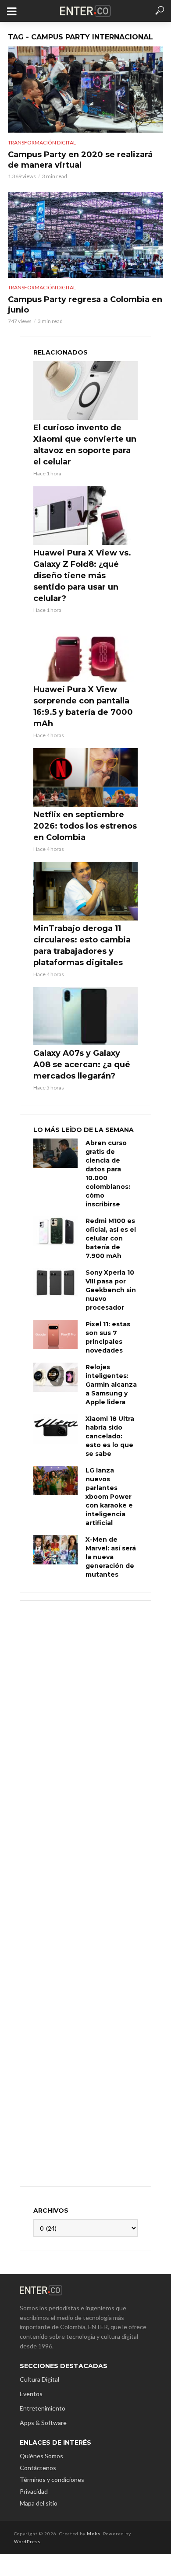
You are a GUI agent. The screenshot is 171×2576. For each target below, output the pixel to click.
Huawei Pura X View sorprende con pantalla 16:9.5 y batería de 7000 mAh (83, 706)
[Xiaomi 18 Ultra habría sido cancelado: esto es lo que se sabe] (55, 1429)
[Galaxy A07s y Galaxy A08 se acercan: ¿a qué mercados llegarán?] (85, 1016)
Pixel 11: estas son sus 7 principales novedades (108, 1337)
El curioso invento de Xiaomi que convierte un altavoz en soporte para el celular (85, 445)
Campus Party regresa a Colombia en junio (85, 305)
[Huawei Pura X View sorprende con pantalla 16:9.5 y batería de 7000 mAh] (85, 652)
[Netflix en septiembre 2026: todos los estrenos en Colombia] (85, 777)
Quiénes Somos (41, 2456)
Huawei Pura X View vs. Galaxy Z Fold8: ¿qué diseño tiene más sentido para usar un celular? (82, 576)
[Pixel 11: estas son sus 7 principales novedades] (55, 1334)
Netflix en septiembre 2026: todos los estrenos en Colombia (85, 826)
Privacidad (34, 2491)
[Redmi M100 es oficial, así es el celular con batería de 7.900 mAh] (55, 1231)
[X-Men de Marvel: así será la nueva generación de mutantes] (55, 1550)
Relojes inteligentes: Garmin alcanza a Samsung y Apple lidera (111, 1385)
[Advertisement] (85, 1892)
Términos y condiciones (52, 2479)
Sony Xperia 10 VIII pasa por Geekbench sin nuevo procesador (111, 1290)
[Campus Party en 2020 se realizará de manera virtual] (85, 90)
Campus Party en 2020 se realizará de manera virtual (80, 160)
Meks (94, 2534)
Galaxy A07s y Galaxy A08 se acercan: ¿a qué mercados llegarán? (82, 1065)
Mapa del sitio (39, 2503)
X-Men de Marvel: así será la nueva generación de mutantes (111, 1557)
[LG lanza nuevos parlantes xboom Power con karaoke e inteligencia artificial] (55, 1481)
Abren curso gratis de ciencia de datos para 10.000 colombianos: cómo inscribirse (108, 1174)
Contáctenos (38, 2468)
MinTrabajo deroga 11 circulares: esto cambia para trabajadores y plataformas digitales (82, 945)
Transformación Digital (42, 142)
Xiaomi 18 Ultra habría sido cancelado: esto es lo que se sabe (110, 1436)
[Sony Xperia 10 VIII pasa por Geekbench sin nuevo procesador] (55, 1283)
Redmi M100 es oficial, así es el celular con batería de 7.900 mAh (111, 1238)
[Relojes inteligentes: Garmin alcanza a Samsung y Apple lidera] (55, 1377)
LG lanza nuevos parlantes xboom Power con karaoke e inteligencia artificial (109, 1497)
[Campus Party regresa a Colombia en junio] (85, 235)
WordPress (27, 2541)
